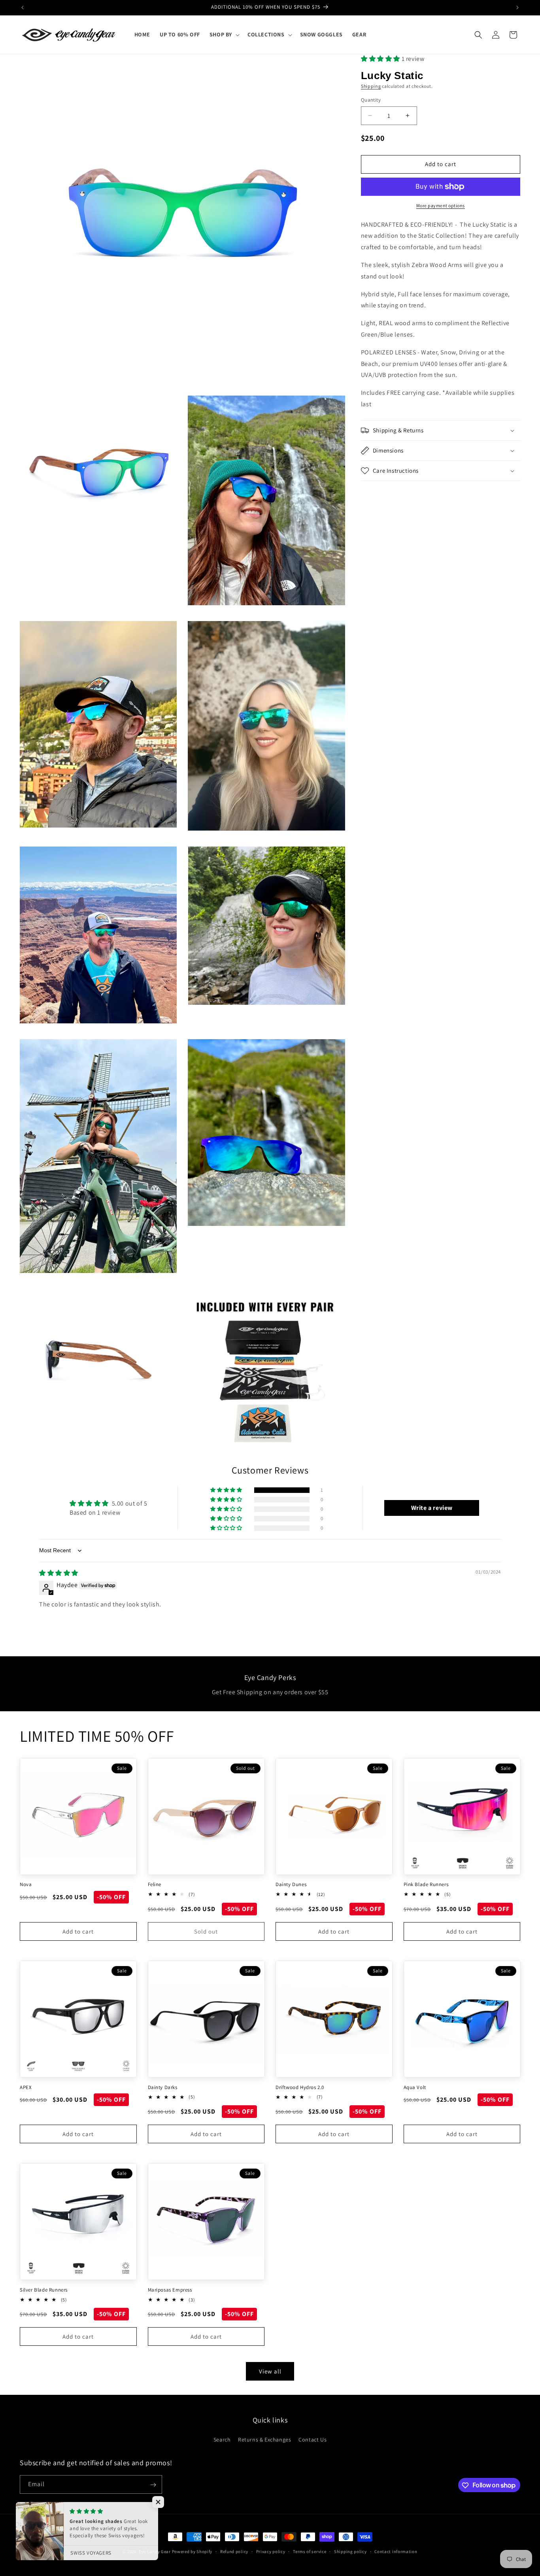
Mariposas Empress (170, 2290)
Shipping (371, 86)
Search (222, 2439)
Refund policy (234, 2551)
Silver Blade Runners (44, 2290)
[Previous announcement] (23, 8)
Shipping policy (350, 2551)
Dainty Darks (163, 2087)
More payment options (441, 206)
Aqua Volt (415, 2087)
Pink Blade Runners (426, 1885)
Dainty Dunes (291, 1885)
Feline (155, 1885)
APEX (26, 2087)
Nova (26, 1885)
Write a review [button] (432, 1508)
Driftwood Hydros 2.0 (300, 2087)
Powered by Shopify (192, 2551)
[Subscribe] (153, 2485)
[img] (59, 1573)
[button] (224, 34)
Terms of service (310, 2551)
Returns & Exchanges (264, 2439)
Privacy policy (271, 2551)
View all (270, 2371)
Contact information (396, 2551)
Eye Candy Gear (155, 2551)
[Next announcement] (517, 8)
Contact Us (312, 2439)
